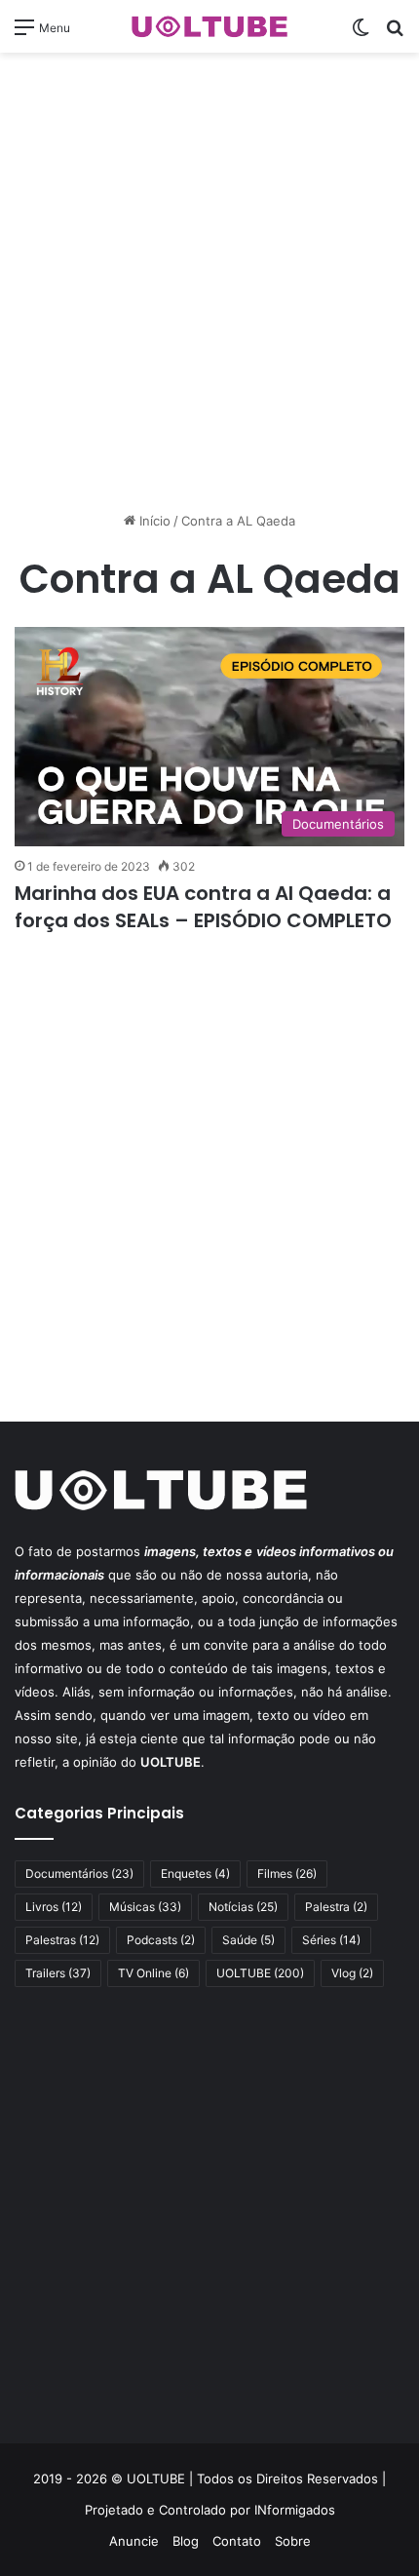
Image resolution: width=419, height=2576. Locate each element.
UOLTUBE (260, 1973)
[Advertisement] (209, 282)
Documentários (79, 1873)
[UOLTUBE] (209, 26)
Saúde (248, 1940)
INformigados (295, 2510)
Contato (237, 2541)
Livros (54, 1907)
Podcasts (161, 1940)
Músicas (145, 1907)
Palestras (62, 1940)
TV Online (153, 1973)
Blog (186, 2541)
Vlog (352, 1973)
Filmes (287, 1873)
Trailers (58, 1973)
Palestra (336, 1907)
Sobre (293, 2541)
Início (153, 521)
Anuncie (134, 2541)
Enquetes (195, 1873)
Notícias (243, 1907)
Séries (331, 1940)
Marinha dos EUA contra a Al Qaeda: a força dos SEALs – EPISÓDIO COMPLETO (206, 907)
